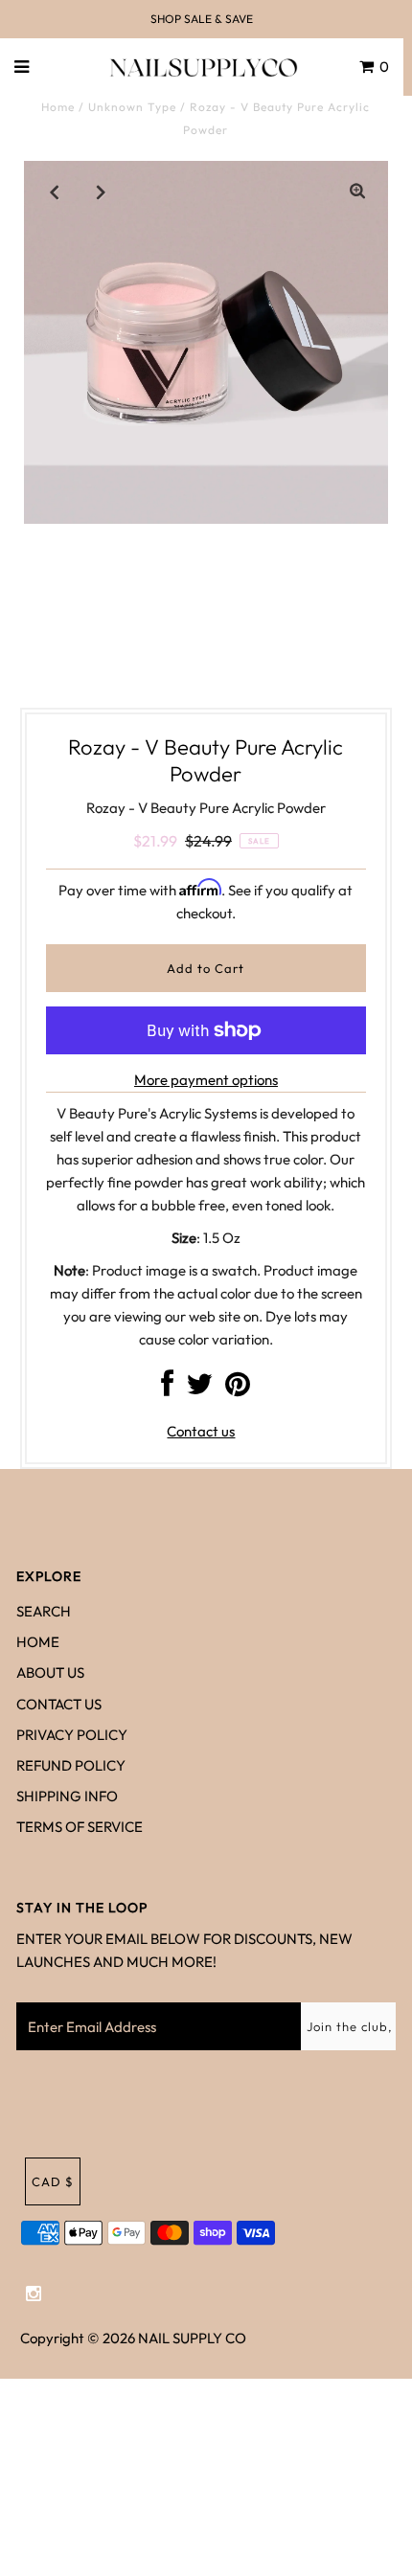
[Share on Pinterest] (238, 1389)
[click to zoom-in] (357, 192)
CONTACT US (59, 1704)
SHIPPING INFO (67, 1796)
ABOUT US (50, 1672)
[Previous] (55, 192)
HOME (38, 1642)
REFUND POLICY (71, 1765)
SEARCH (44, 1611)
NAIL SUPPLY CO (192, 2338)
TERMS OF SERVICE (80, 1827)
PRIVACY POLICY (72, 1735)
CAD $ (53, 2181)
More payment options (206, 1080)
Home (58, 107)
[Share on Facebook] (167, 1389)
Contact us (201, 1431)
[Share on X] (199, 1389)
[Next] (102, 192)
